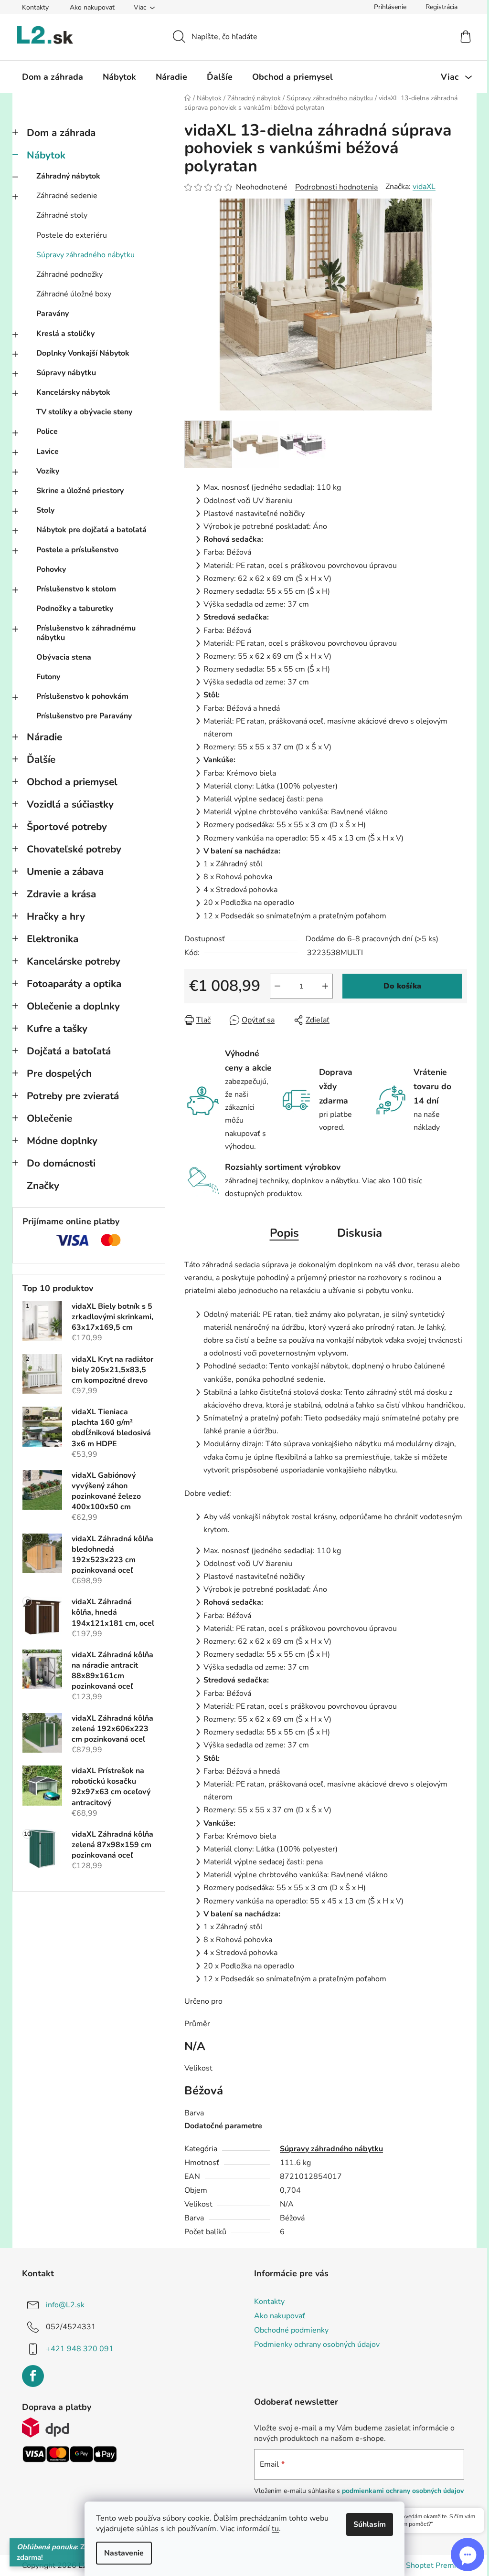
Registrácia (441, 7)
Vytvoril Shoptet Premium (422, 2565)
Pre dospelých (59, 1073)
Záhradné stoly (62, 215)
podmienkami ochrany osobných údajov (403, 2491)
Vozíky (48, 471)
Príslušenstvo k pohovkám (82, 696)
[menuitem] (53, 77)
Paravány (53, 314)
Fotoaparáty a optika (74, 984)
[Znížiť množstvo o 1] (277, 986)
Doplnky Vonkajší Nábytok (83, 353)
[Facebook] (33, 2376)
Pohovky (51, 569)
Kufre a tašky (57, 1029)
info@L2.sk (65, 2305)
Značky (43, 1186)
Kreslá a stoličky (65, 334)
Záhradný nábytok (68, 176)
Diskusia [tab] (360, 1233)
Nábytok (46, 155)
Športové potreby (67, 827)
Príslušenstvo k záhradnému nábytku (86, 633)
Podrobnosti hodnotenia (336, 187)
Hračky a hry (56, 916)
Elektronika (53, 939)
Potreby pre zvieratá (73, 1096)
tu (275, 2529)
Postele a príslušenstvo (77, 550)
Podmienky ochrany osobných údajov (317, 2345)
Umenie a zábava (65, 872)
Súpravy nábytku (66, 373)
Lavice (48, 452)
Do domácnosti (61, 1163)
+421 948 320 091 (80, 2349)
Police (47, 431)
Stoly (45, 510)
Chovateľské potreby (74, 849)
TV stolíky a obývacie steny (84, 412)
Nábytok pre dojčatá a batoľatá (91, 530)
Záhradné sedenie (67, 196)
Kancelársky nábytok (73, 392)
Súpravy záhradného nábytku (85, 255)
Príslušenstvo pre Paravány (84, 716)
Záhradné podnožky (69, 274)
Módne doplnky (62, 1141)
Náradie (44, 737)
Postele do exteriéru (72, 235)
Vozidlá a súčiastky (70, 804)
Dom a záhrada (61, 133)
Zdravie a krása (61, 894)
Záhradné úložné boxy (74, 294)
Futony (48, 677)
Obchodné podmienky (291, 2330)
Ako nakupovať (92, 7)
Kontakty (35, 7)
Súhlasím (370, 2524)
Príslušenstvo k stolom (76, 589)
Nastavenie (124, 2553)
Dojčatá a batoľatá (69, 1051)
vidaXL (424, 187)
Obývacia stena (64, 657)
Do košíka (402, 986)
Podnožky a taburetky (75, 609)
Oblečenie (49, 1118)
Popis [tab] (284, 1233)
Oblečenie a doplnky (73, 1006)
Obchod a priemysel (72, 782)
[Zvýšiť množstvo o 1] (325, 986)
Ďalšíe (41, 759)
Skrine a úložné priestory (80, 491)
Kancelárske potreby (74, 961)
